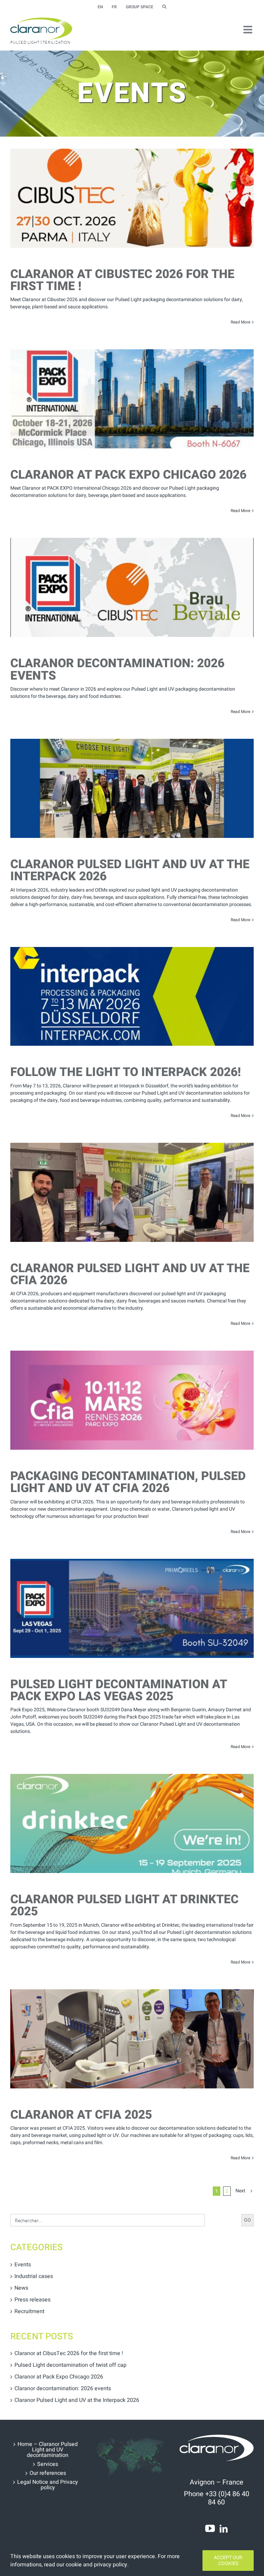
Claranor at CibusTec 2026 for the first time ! (122, 280)
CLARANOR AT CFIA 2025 (81, 2115)
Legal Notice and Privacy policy (48, 2485)
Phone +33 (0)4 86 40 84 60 (217, 2498)
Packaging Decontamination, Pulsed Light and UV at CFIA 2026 (128, 1482)
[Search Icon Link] (164, 7)
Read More (240, 322)
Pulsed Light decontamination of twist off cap (70, 2365)
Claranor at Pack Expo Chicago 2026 (128, 475)
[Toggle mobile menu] (249, 30)
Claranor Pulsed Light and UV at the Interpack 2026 (130, 870)
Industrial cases (34, 2276)
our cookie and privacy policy (92, 2565)
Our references (48, 2473)
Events (23, 2265)
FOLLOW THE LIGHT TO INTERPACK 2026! (126, 1072)
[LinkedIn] (224, 2529)
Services (48, 2464)
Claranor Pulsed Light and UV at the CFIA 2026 (130, 1274)
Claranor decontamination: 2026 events (117, 669)
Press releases (32, 2300)
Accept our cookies (228, 2561)
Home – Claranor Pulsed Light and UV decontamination (48, 2450)
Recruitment (29, 2311)
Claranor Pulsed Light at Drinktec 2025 (124, 1906)
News (21, 2288)
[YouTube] (210, 2529)
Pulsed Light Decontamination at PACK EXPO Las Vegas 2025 (119, 1690)
